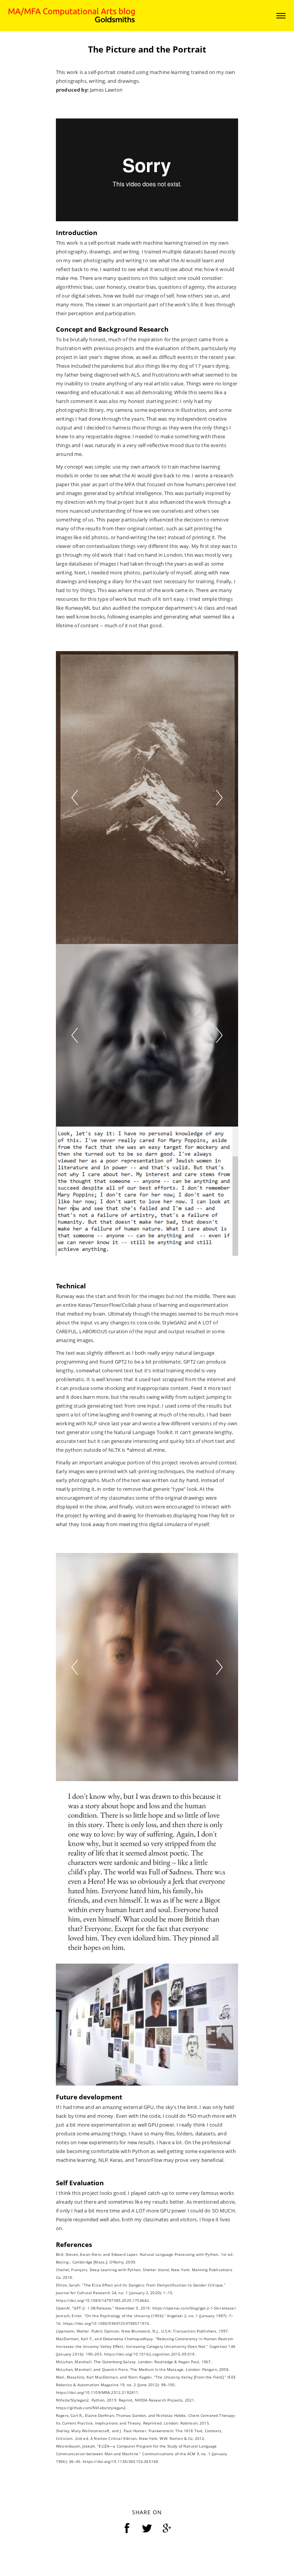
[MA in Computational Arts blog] (72, 15)
